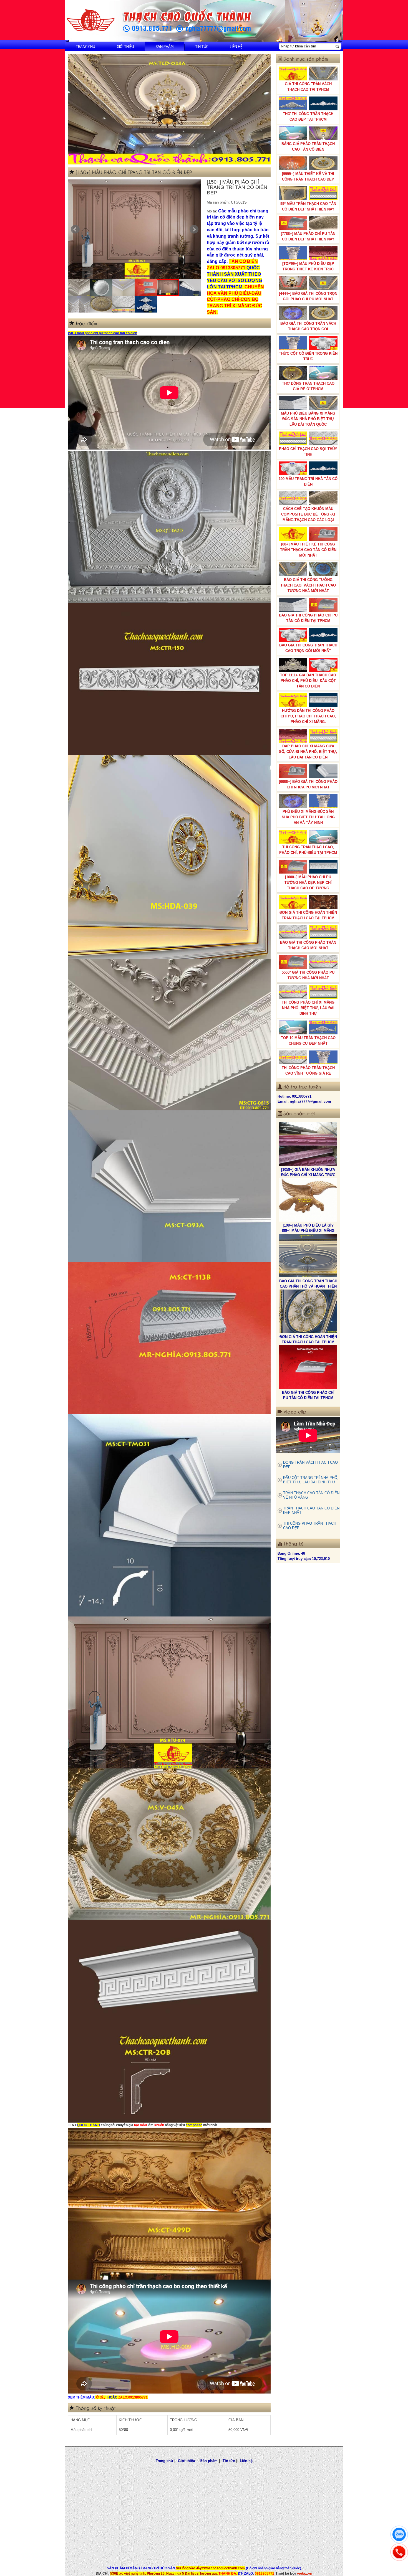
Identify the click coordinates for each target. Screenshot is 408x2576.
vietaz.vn (305, 2573)
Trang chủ (85, 46)
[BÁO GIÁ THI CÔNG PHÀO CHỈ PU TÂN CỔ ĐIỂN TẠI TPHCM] (308, 1200)
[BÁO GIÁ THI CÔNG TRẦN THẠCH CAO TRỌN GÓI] (308, 1256)
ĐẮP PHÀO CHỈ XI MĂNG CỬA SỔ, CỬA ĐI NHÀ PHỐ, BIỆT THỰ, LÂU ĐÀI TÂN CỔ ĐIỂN (308, 752)
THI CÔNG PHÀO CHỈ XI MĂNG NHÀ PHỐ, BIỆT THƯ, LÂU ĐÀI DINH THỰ (308, 1008)
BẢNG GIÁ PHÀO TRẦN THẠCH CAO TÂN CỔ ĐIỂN (308, 147)
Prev (75, 229)
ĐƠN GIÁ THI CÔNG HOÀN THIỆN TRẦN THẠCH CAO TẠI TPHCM (308, 915)
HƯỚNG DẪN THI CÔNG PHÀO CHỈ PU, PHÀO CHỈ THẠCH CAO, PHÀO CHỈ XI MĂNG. (308, 716)
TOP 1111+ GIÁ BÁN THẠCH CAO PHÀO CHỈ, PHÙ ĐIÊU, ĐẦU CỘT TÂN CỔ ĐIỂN (308, 681)
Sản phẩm (165, 46)
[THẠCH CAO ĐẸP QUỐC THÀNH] (308, 1367)
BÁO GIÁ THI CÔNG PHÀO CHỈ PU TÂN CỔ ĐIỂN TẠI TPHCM (308, 618)
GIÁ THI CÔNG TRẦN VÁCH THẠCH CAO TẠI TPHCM (308, 87)
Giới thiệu (125, 46)
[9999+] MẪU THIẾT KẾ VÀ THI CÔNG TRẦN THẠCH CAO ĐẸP (308, 177)
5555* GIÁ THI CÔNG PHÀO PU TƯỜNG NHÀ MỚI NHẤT (308, 975)
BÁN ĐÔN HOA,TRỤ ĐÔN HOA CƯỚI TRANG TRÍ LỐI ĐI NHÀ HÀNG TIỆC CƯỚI (308, 1342)
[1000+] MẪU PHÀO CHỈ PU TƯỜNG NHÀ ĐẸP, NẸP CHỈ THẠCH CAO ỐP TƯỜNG (308, 883)
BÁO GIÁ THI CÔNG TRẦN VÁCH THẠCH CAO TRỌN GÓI (308, 326)
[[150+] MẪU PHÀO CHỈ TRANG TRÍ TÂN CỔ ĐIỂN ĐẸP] (135, 229)
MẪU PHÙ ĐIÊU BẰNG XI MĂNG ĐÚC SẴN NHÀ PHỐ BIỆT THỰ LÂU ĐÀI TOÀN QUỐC (308, 419)
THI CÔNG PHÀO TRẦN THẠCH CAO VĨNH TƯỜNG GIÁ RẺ (308, 1071)
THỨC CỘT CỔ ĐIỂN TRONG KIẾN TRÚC (308, 356)
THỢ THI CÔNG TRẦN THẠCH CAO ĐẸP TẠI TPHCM (308, 117)
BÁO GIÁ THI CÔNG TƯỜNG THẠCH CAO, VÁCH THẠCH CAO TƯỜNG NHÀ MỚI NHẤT (308, 585)
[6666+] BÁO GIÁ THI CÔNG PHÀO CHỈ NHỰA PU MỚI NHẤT (308, 784)
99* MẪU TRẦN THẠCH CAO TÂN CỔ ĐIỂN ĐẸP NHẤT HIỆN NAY (308, 206)
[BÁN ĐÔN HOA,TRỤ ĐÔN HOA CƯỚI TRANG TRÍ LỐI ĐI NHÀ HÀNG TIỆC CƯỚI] (308, 1311)
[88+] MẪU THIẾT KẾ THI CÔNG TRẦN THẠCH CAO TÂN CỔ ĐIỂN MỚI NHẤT (308, 550)
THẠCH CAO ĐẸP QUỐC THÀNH (308, 1393)
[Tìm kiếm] (337, 46)
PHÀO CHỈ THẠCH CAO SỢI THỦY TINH (308, 452)
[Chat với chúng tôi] (399, 2534)
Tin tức (202, 46)
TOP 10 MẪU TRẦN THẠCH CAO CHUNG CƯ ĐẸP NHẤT (308, 1041)
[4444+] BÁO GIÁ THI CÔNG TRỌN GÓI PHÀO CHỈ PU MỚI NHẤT (308, 296)
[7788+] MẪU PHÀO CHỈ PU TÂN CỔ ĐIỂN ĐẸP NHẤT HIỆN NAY (308, 236)
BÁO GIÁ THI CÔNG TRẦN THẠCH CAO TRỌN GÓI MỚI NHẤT (308, 648)
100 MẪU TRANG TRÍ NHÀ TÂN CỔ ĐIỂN (308, 482)
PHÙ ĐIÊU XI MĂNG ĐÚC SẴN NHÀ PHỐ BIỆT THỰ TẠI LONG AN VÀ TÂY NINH (308, 817)
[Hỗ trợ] (399, 2552)
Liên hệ (236, 46)
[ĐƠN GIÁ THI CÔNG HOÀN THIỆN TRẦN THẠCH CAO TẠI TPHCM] (308, 1144)
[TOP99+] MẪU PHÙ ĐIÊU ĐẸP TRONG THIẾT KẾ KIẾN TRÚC (308, 266)
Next (194, 229)
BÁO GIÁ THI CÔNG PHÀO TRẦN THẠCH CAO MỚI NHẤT (308, 945)
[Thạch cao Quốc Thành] (91, 20)
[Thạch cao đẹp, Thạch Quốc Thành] (169, 109)
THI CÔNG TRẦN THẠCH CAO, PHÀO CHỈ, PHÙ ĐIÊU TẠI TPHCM (308, 850)
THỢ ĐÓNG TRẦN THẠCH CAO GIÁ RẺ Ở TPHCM (308, 386)
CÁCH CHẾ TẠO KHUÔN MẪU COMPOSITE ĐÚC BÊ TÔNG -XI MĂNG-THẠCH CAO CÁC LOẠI (308, 514)
